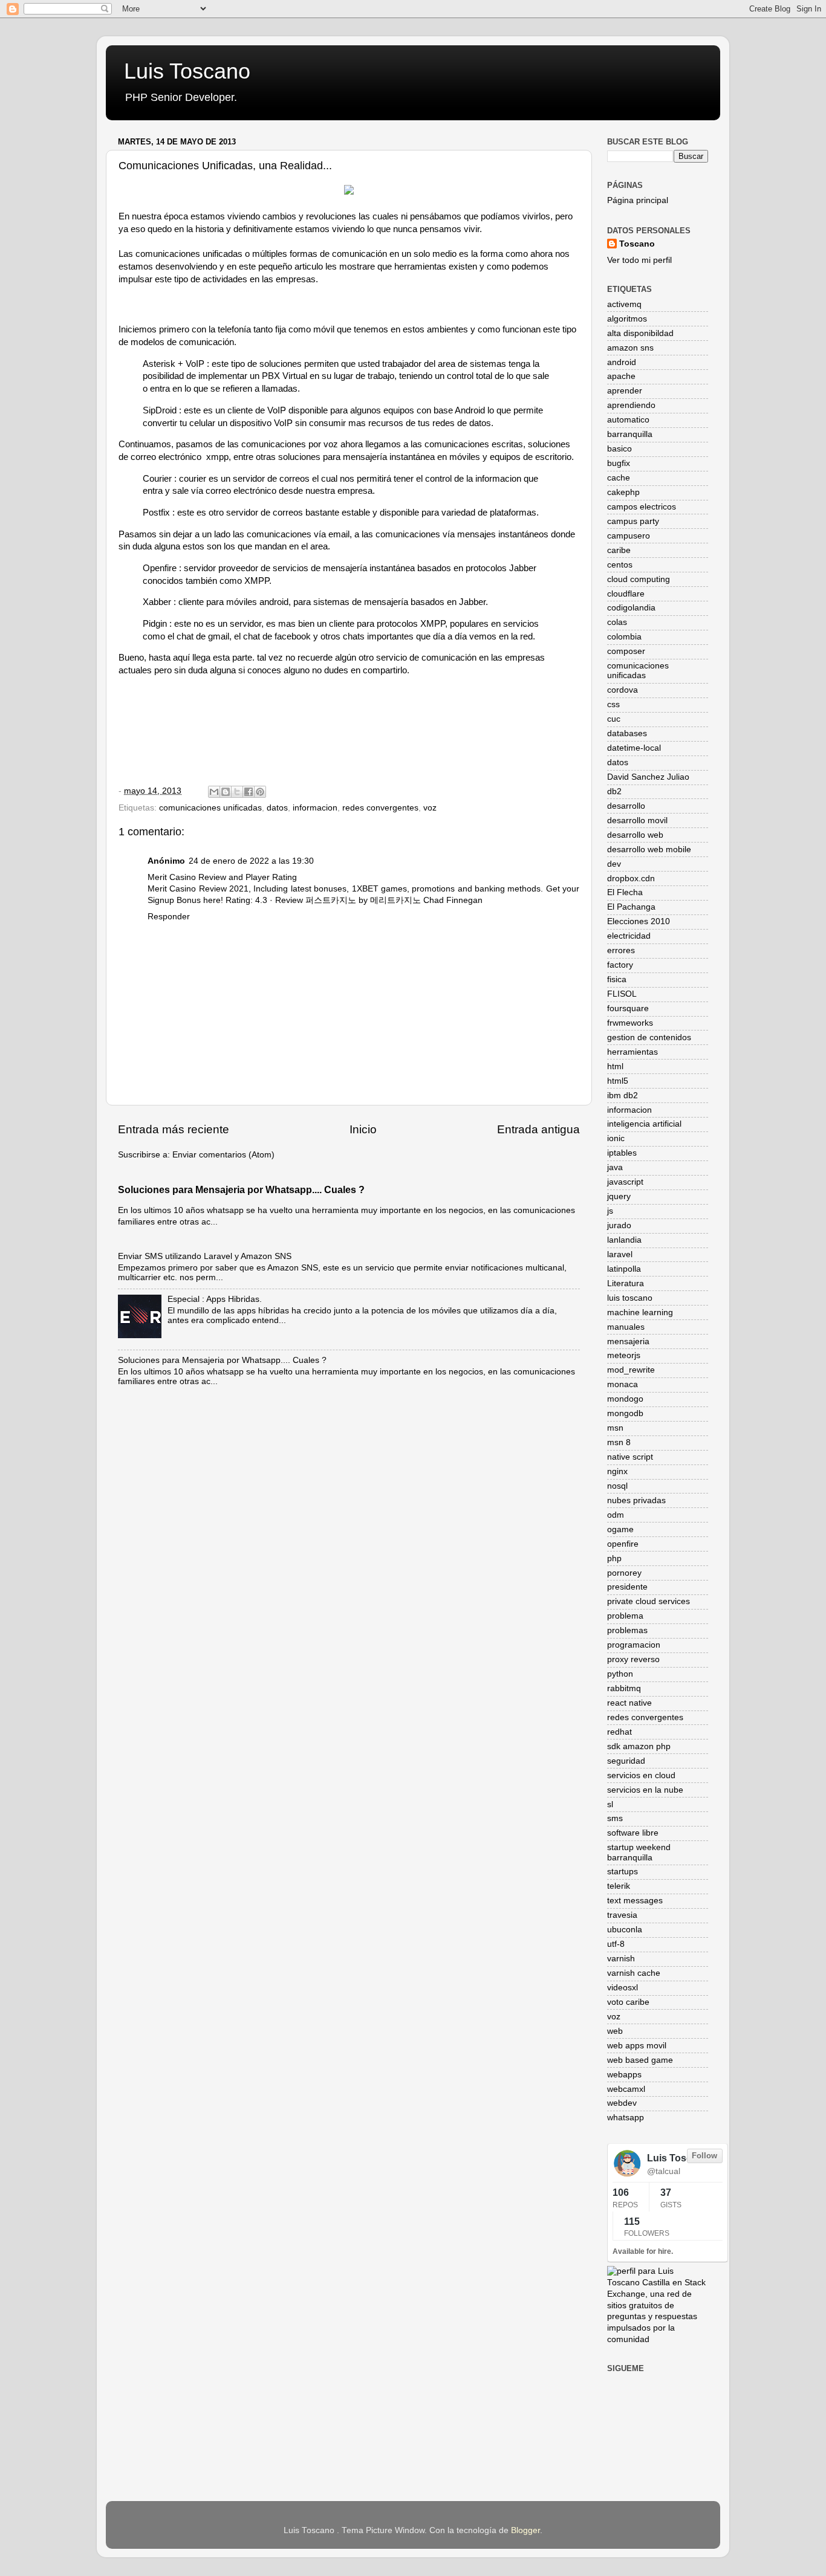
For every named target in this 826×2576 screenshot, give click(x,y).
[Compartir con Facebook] (249, 792)
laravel (620, 1254)
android (622, 362)
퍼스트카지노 (331, 900)
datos (277, 808)
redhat (619, 1732)
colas (617, 622)
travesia (622, 1915)
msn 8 (619, 1442)
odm (616, 1515)
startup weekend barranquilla (639, 1852)
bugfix (619, 463)
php (614, 1558)
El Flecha (625, 892)
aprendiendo (631, 405)
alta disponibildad (640, 333)
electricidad (629, 936)
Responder (169, 917)
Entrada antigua (538, 1129)
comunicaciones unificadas (210, 808)
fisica (617, 979)
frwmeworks (630, 1023)
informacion (315, 808)
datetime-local (634, 748)
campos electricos (642, 507)
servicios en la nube (645, 1790)
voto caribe (628, 2002)
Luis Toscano (187, 71)
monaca (623, 1384)
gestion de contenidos (649, 1037)
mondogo (625, 1399)
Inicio (363, 1129)
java (615, 1167)
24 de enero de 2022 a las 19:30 (251, 861)
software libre (633, 1833)
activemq (624, 304)
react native (629, 1703)
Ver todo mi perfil (639, 260)
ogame (620, 1529)
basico (619, 449)
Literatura (626, 1283)
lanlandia (624, 1240)
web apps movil (637, 2046)
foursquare (628, 1008)
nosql (617, 1486)
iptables (622, 1153)
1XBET (365, 889)
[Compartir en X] (237, 792)
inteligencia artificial (644, 1124)
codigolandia (631, 608)
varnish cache (634, 1973)
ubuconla (625, 1930)
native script (630, 1457)
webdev (622, 2103)
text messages (635, 1901)
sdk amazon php (639, 1746)
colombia (624, 637)
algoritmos (627, 319)
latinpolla (624, 1269)
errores (621, 950)
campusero (629, 536)
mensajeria (628, 1341)
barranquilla (630, 434)
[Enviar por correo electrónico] (214, 792)
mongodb (625, 1413)
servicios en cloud (641, 1775)
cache (619, 478)
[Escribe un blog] (226, 792)
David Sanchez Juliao (648, 777)
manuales (626, 1327)
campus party (633, 521)
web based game (640, 2060)
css (613, 704)
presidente (627, 1587)
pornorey (624, 1573)
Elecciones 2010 (639, 921)
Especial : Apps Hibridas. (215, 1299)
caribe (619, 550)
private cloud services (649, 1601)
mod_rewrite (631, 1370)
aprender (625, 391)
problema (625, 1616)
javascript (625, 1182)
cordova (623, 690)
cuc (614, 719)
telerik (619, 1886)
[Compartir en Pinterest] (260, 792)
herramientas (633, 1052)
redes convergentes (380, 808)
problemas (627, 1630)
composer (626, 651)
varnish (621, 1959)
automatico (628, 420)
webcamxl (626, 2089)
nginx (617, 1471)
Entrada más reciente (174, 1129)
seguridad (626, 1761)
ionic (616, 1138)
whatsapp (626, 2118)
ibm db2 (623, 1095)
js (610, 1211)
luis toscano (630, 1298)
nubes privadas (636, 1500)
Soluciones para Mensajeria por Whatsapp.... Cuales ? (241, 1190)
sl (610, 1804)
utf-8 (616, 1944)
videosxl (623, 1988)
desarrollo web (635, 835)
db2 (614, 791)
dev (614, 864)
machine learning (640, 1312)
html (615, 1066)
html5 (618, 1081)
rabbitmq (624, 1688)
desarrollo (626, 806)
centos (620, 565)
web (615, 2031)
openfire (623, 1544)
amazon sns (630, 348)
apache (621, 376)
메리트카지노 (395, 900)
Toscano (637, 244)
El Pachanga (631, 907)
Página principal (638, 200)
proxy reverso (633, 1659)
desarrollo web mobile (649, 849)
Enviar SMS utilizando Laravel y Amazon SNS (205, 1256)
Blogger (525, 2530)
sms (615, 1818)
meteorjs (624, 1355)
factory (620, 965)
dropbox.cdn (631, 879)
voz (430, 808)
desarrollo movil (637, 820)
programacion (634, 1645)
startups (623, 1872)
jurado (619, 1225)
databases (627, 733)
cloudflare (626, 594)
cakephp (623, 492)
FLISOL (622, 994)
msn (615, 1428)
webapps (624, 2075)
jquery (619, 1196)
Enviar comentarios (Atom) (223, 1155)
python (620, 1674)
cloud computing (639, 579)
